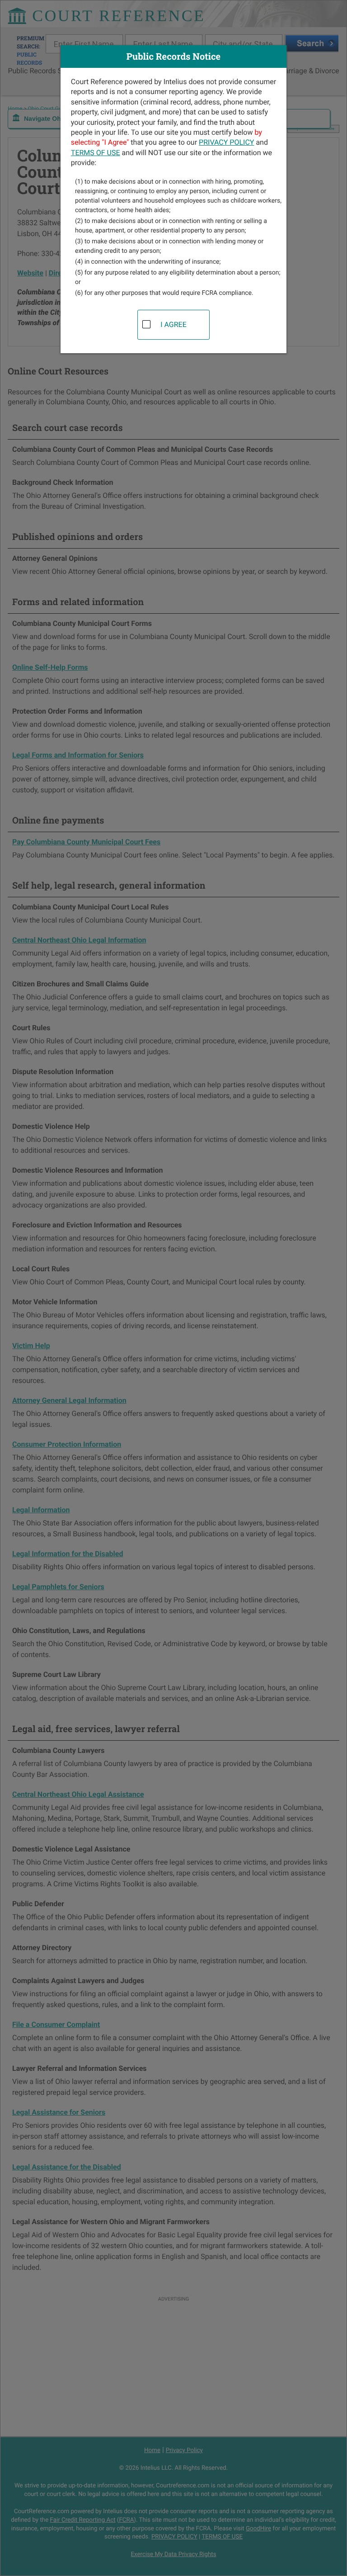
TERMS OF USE (96, 153)
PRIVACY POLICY (226, 142)
